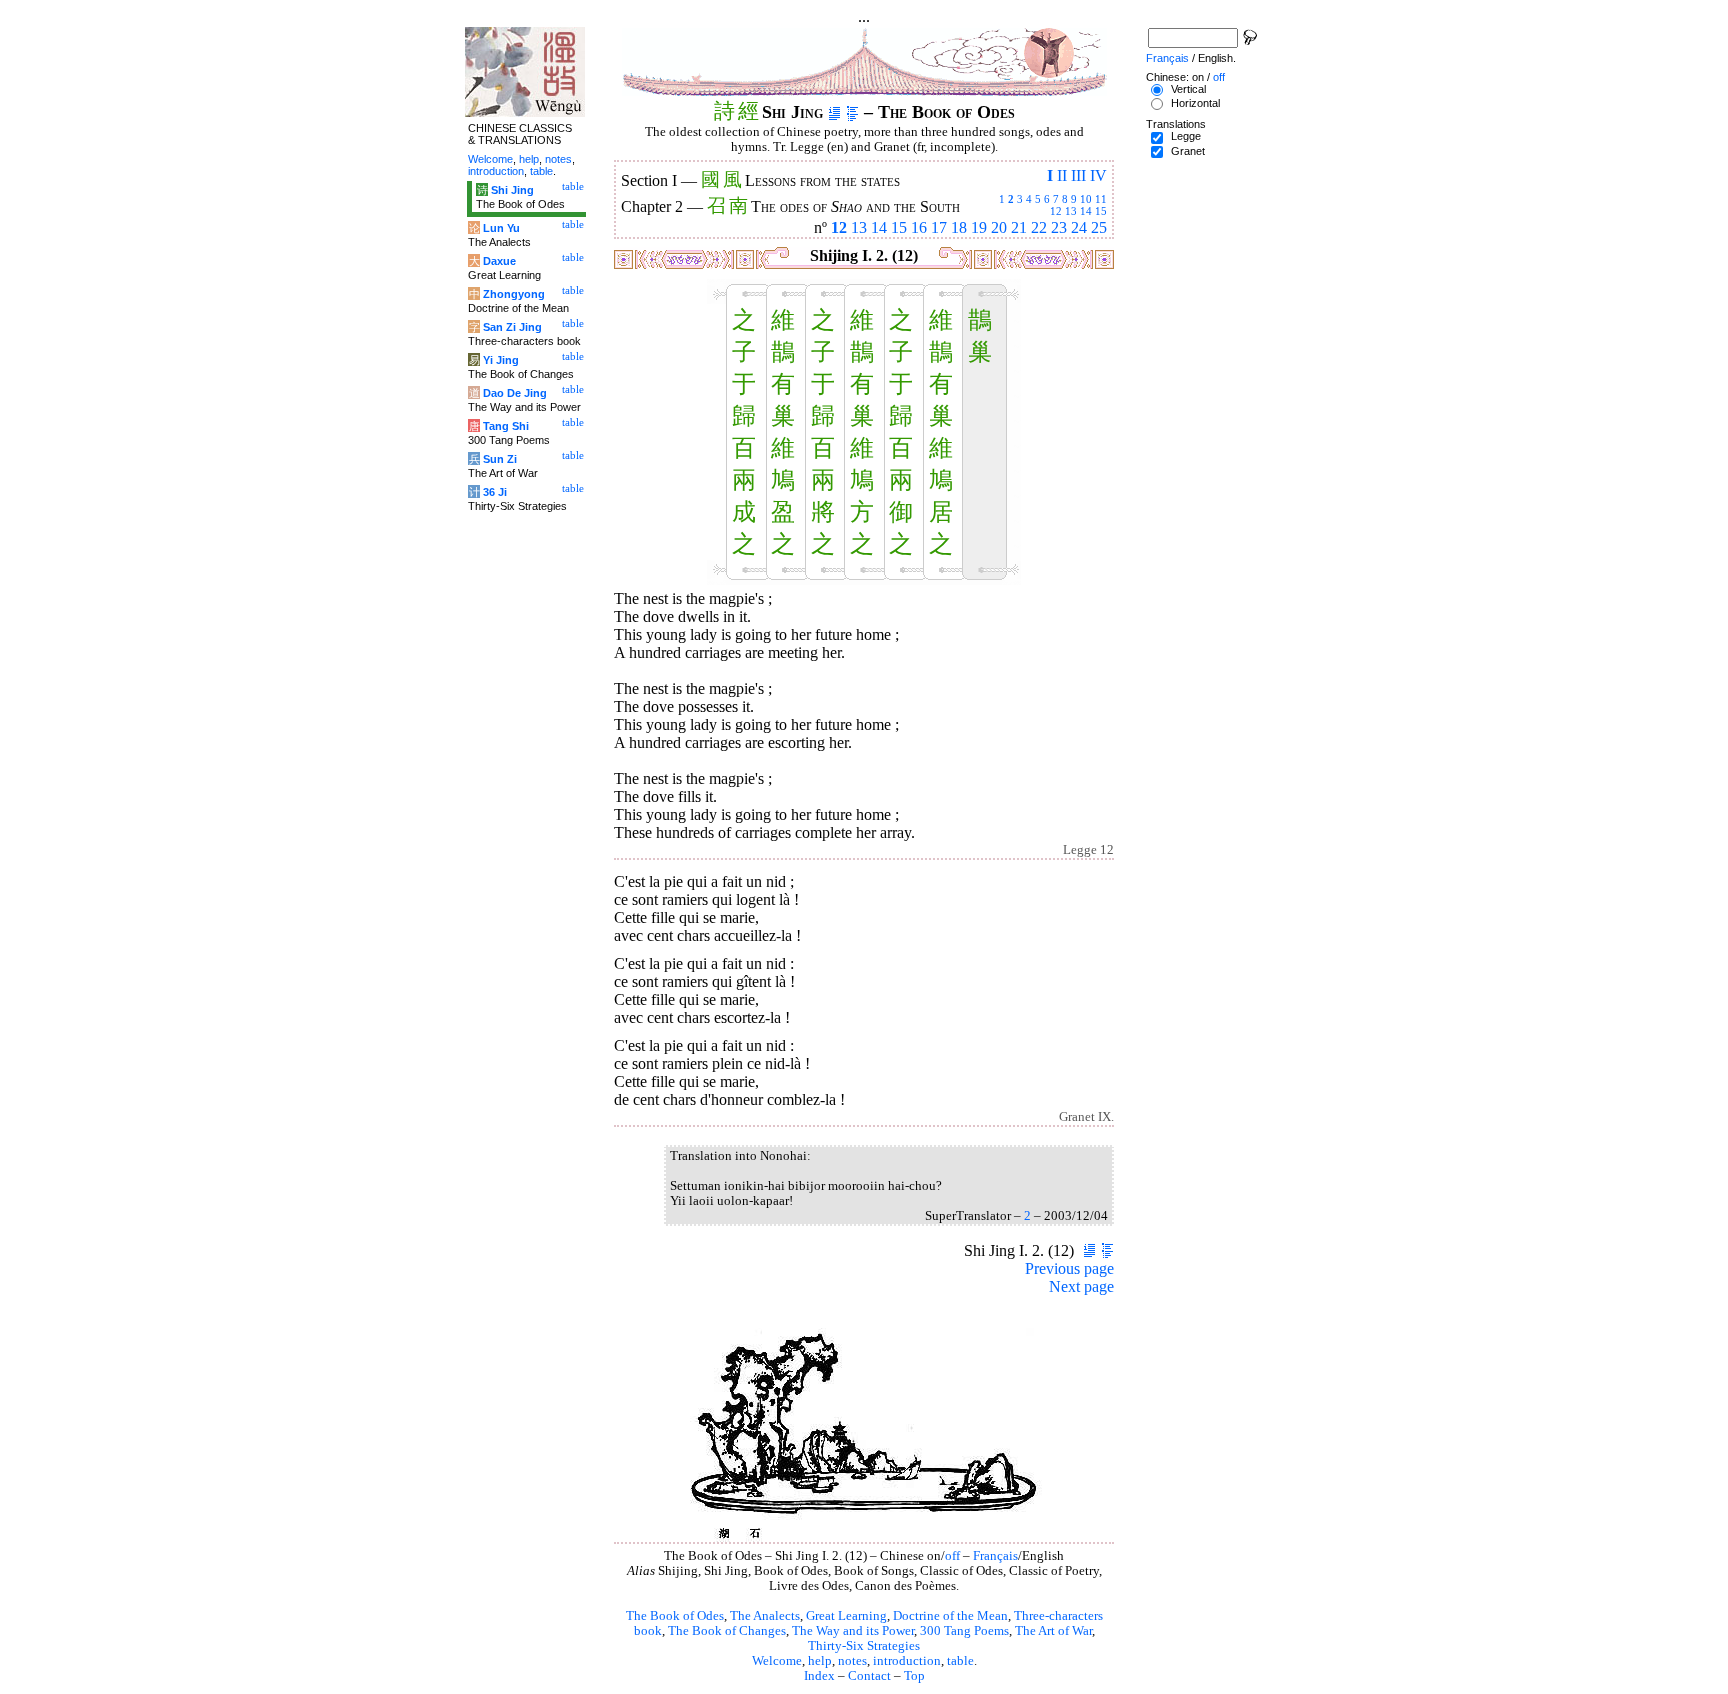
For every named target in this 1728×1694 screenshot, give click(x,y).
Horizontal (1195, 103)
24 (1079, 227)
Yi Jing (501, 360)
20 (999, 227)
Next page (1081, 1286)
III (1078, 175)
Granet (1188, 151)
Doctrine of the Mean (950, 1616)
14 (1086, 211)
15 (1101, 211)
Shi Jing (512, 190)
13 (1071, 211)
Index (819, 1676)
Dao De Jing (515, 393)
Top (914, 1676)
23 (1059, 227)
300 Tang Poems (964, 1631)
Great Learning (846, 1616)
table (960, 1661)
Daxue (499, 261)
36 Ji (495, 492)
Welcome (777, 1661)
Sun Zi (500, 459)
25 (1099, 227)
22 (1039, 227)
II (1062, 175)
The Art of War (1053, 1631)
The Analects (765, 1616)
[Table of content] (852, 112)
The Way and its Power (853, 1631)
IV (1098, 175)
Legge (1186, 136)
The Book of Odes (675, 1616)
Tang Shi (506, 426)
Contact (869, 1676)
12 (1056, 211)
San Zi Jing (512, 327)
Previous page (1069, 1268)
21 (1019, 227)
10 (1086, 199)
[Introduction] (834, 112)
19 (979, 227)
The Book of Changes (727, 1631)
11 (1101, 199)
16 (919, 227)
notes (852, 1661)
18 (959, 227)
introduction (907, 1661)
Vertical (1188, 89)
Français (995, 1556)
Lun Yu (501, 228)
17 (939, 227)
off (952, 1556)
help (820, 1661)
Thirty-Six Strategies (864, 1646)
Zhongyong (514, 294)
